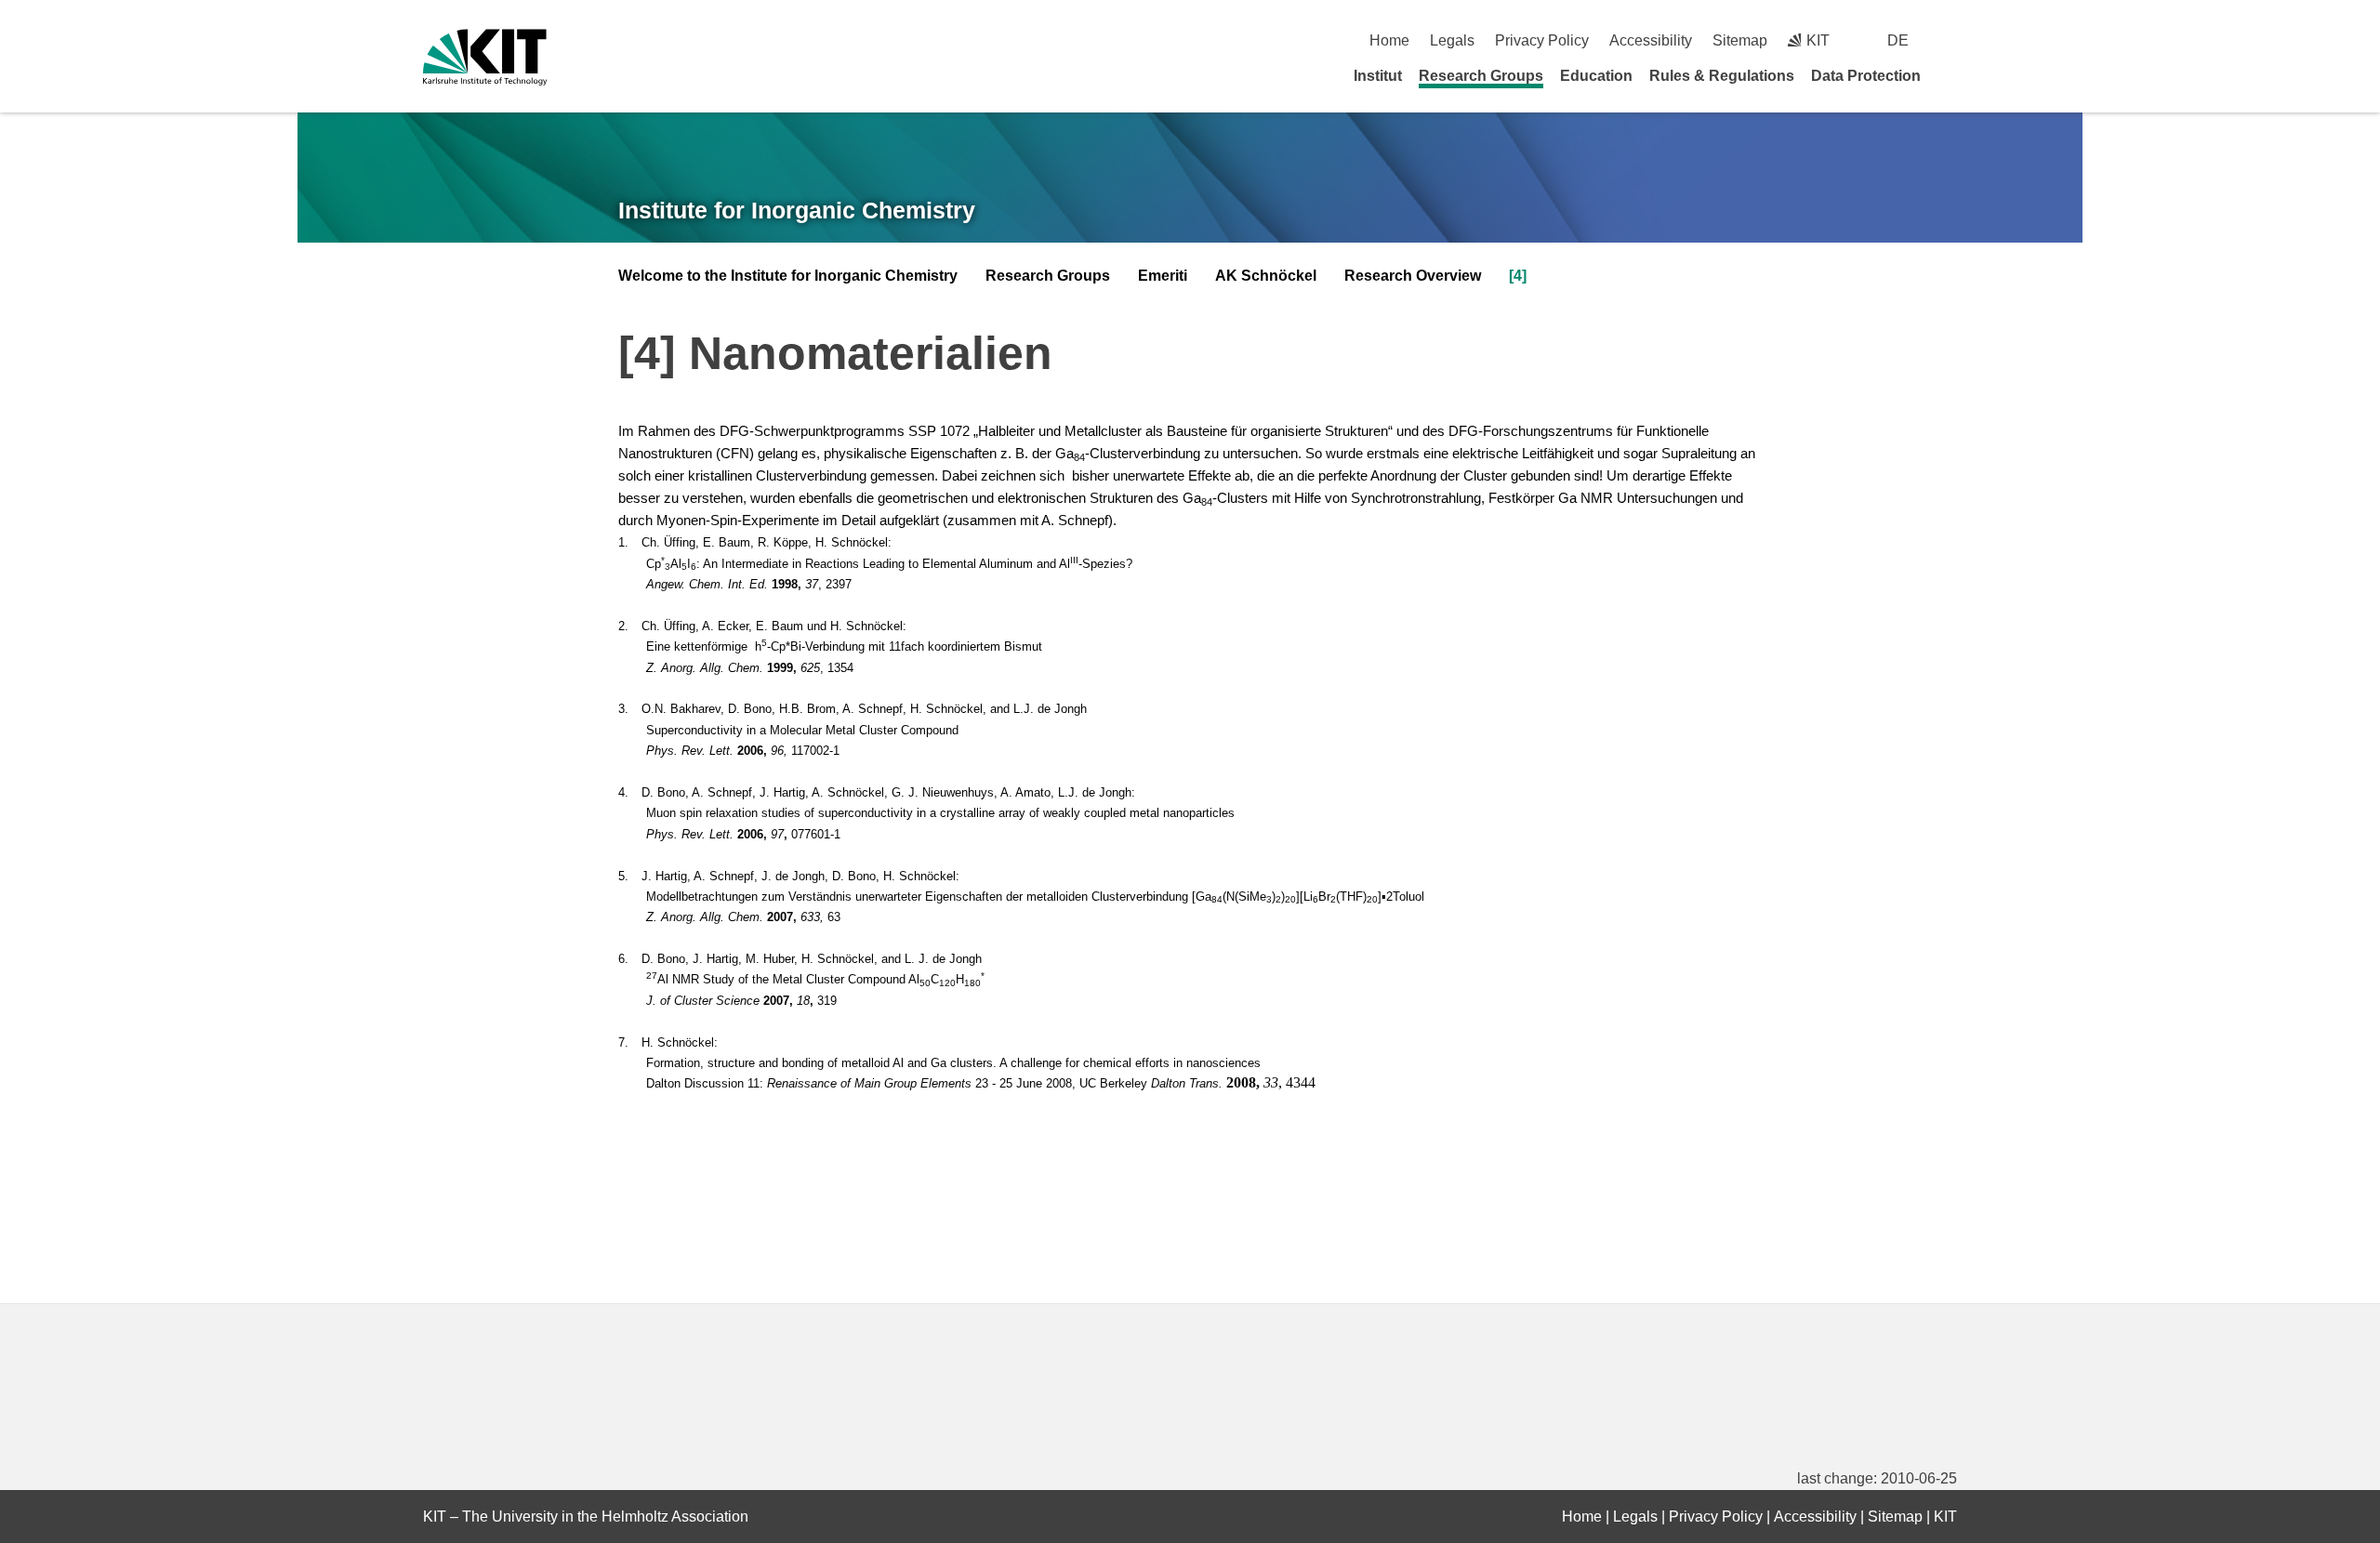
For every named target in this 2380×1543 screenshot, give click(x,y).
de (1898, 40)
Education (1596, 76)
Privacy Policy (1542, 40)
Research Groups (1481, 76)
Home (1389, 40)
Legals (1452, 40)
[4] (1518, 276)
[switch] (1950, 40)
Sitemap (1740, 40)
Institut (1378, 76)
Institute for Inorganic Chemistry (797, 210)
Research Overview (1413, 276)
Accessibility (1651, 40)
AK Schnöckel (1266, 276)
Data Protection (1866, 76)
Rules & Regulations (1722, 76)
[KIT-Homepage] (485, 57)
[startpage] (1950, 75)
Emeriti (1163, 276)
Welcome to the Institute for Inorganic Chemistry (788, 276)
